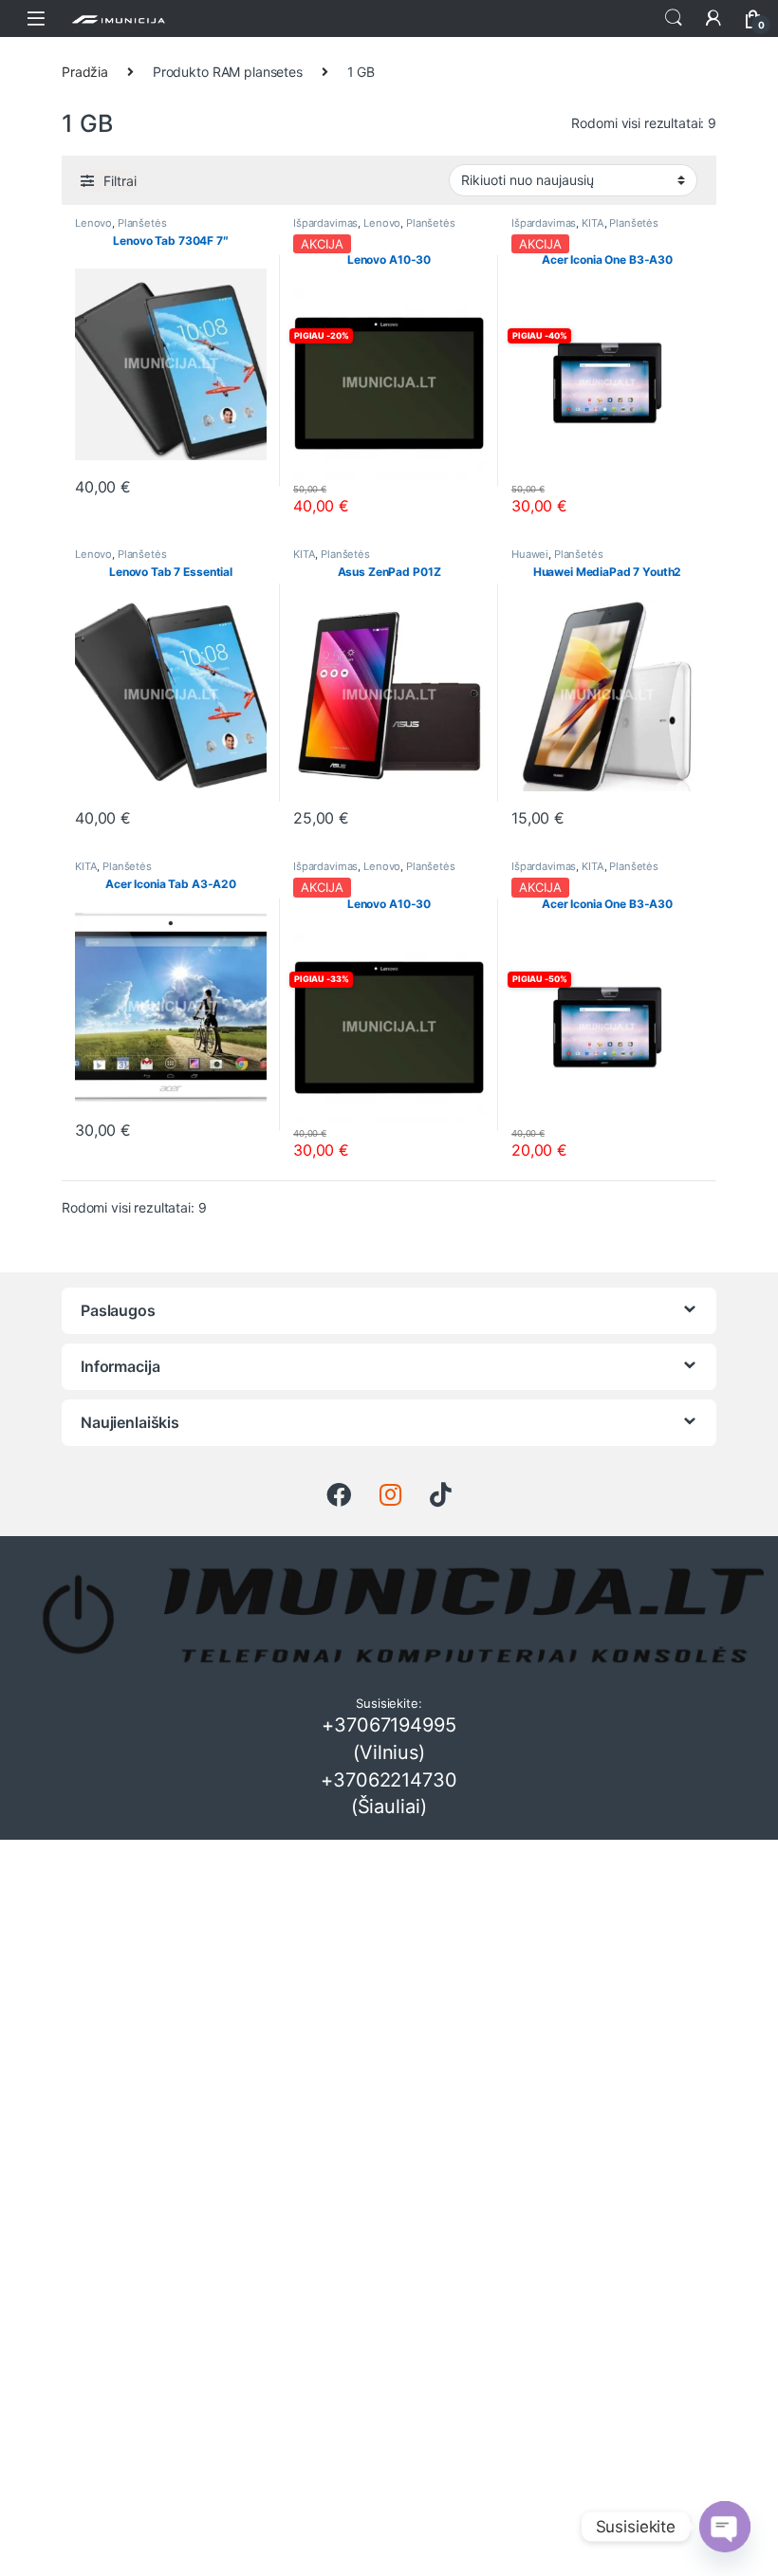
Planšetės (142, 223)
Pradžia (85, 72)
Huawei (530, 554)
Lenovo (93, 223)
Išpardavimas (325, 223)
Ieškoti (674, 18)
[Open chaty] (725, 2527)
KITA (593, 223)
